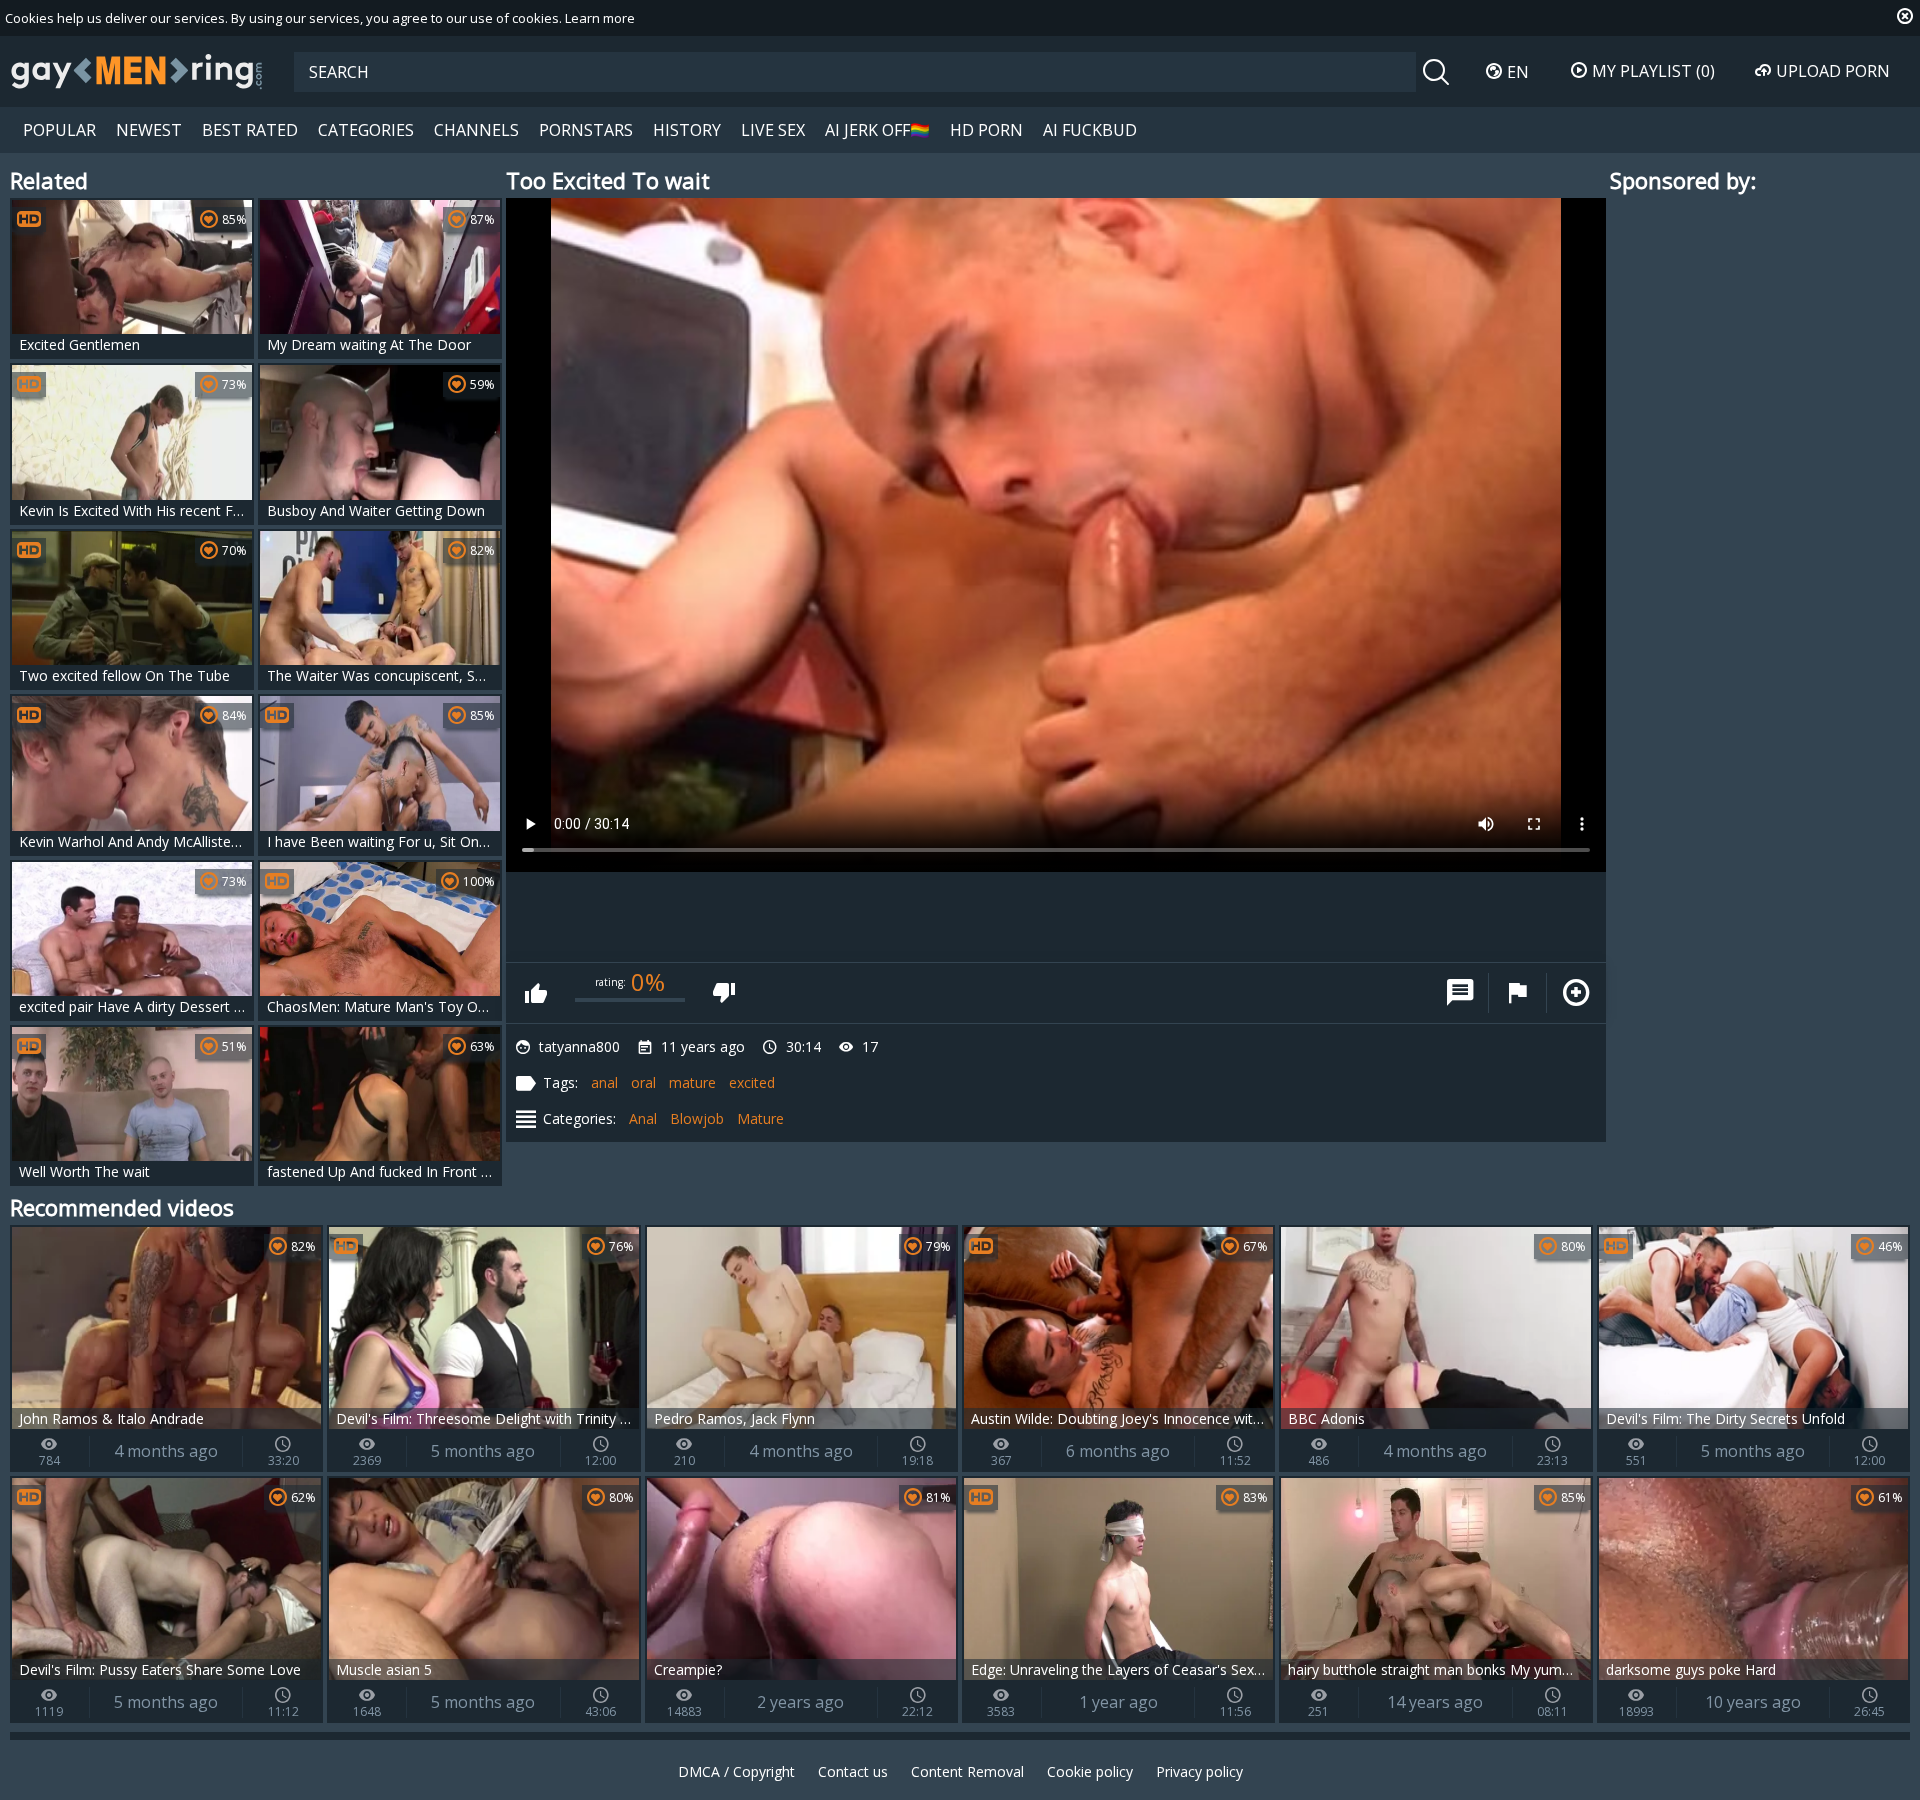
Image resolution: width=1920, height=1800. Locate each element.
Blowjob (697, 1118)
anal (604, 1082)
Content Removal (967, 1771)
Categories (366, 130)
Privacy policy (1199, 1771)
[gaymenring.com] (137, 71)
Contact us (853, 1771)
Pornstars (586, 130)
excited (752, 1082)
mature (692, 1082)
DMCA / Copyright (736, 1771)
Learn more (600, 18)
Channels (476, 130)
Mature (760, 1118)
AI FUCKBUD (1090, 130)
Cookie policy (1090, 1771)
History (687, 130)
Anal (643, 1118)
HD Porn (986, 130)
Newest (149, 130)
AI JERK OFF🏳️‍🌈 (877, 130)
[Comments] (1460, 993)
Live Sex (773, 130)
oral (643, 1082)
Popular (59, 130)
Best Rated (250, 130)
